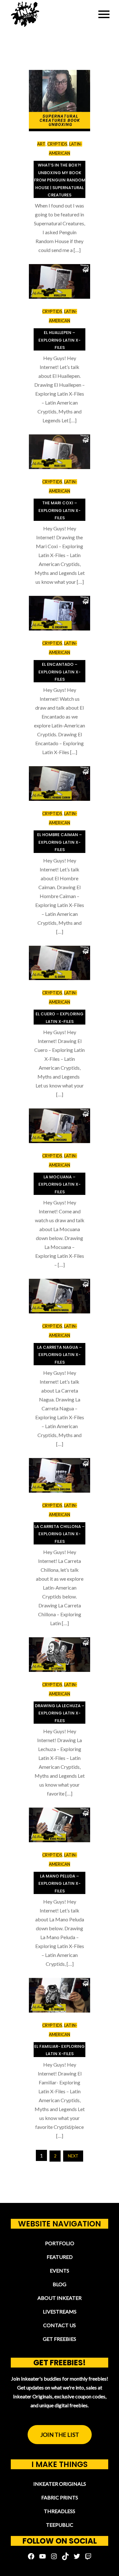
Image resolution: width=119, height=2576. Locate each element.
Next (73, 2156)
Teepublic (60, 2525)
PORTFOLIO (60, 2243)
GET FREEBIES (60, 2339)
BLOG (60, 2284)
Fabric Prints (60, 2497)
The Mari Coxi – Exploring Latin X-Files (60, 510)
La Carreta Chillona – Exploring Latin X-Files (60, 1534)
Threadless (60, 2511)
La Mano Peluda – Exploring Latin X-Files (60, 1884)
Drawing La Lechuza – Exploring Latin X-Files (60, 1713)
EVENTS (60, 2270)
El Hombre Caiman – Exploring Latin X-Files (60, 842)
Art (41, 144)
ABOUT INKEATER (60, 2298)
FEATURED (60, 2257)
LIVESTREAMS (60, 2311)
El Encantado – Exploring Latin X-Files (60, 672)
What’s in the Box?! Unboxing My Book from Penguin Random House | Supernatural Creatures (60, 180)
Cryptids (57, 144)
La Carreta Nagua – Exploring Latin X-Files (60, 1355)
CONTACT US (60, 2325)
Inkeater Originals (60, 2484)
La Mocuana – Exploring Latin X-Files (60, 1184)
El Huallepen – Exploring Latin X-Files (60, 340)
